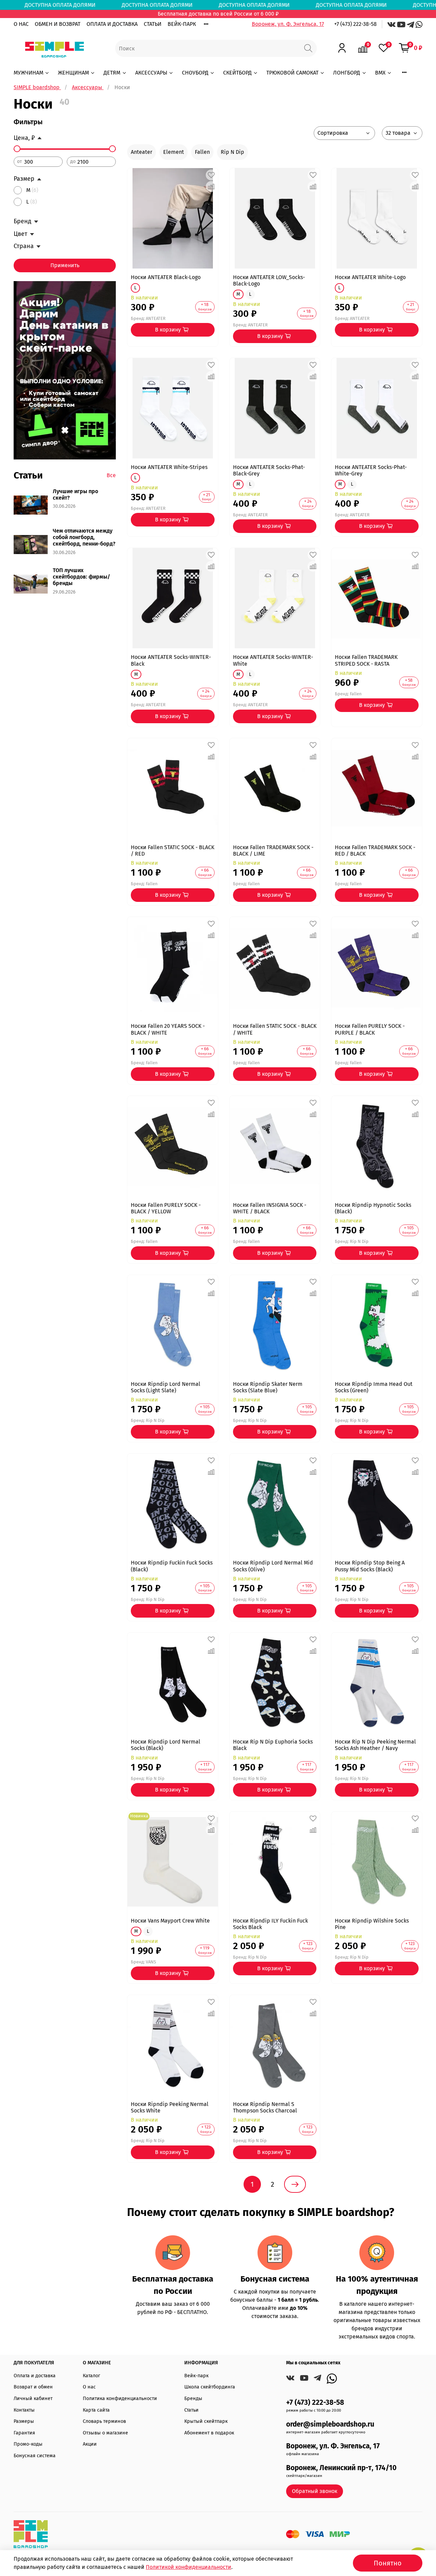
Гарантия (24, 2433)
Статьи (191, 2410)
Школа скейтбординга (210, 2387)
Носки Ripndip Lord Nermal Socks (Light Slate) (166, 1387)
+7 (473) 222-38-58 (355, 24)
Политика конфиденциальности (120, 2399)
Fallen (202, 152)
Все (111, 475)
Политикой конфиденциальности (189, 2567)
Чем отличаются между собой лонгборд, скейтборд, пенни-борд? (84, 537)
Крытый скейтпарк (206, 2421)
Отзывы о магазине (105, 2433)
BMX (380, 73)
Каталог (91, 2376)
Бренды (193, 2399)
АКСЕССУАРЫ (151, 73)
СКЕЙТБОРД (237, 73)
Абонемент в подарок (209, 2433)
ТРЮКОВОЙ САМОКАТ (292, 73)
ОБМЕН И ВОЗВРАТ (58, 24)
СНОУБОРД (195, 73)
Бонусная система (35, 2456)
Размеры (24, 2421)
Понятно (388, 2563)
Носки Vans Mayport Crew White (170, 1921)
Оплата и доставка (35, 2376)
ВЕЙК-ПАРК (182, 24)
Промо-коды (28, 2444)
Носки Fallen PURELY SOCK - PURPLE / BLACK (370, 1029)
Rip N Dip (232, 152)
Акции (90, 2444)
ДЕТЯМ (112, 73)
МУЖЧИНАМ (28, 73)
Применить (65, 265)
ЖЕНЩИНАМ (73, 73)
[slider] (17, 149)
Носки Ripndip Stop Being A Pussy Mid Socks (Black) (370, 1566)
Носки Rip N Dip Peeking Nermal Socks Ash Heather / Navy (375, 1745)
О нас (89, 2387)
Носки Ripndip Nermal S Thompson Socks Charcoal (265, 2107)
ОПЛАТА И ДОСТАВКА (112, 24)
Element (174, 152)
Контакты (24, 2410)
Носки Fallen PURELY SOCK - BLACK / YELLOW (166, 1208)
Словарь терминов (104, 2421)
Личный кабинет (33, 2399)
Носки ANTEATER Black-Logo (166, 277)
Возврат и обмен (33, 2387)
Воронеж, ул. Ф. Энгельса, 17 (288, 24)
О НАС (21, 24)
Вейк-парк (196, 2376)
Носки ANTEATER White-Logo (370, 277)
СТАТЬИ (153, 24)
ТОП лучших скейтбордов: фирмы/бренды (81, 577)
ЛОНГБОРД (347, 73)
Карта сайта (96, 2410)
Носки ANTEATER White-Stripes (169, 467)
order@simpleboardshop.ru (330, 2424)
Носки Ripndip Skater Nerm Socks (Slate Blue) (268, 1387)
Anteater (142, 152)
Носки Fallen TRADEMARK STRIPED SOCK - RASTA (366, 660)
